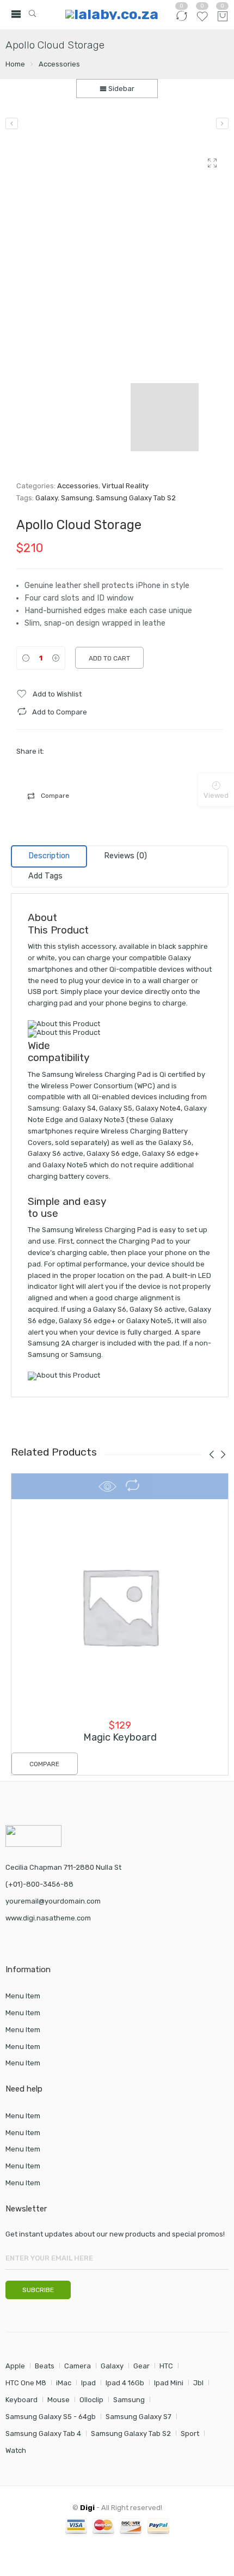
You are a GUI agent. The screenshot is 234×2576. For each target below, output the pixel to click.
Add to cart (109, 658)
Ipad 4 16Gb (125, 2383)
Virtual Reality (125, 486)
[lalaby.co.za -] (111, 14)
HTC (166, 2366)
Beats (45, 2366)
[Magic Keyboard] (120, 1606)
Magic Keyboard (120, 1737)
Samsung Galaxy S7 (138, 2417)
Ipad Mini (169, 2383)
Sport (190, 2433)
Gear (141, 2366)
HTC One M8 (26, 2383)
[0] (223, 17)
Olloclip (91, 2400)
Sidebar (121, 89)
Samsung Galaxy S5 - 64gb (51, 2417)
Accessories (59, 64)
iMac (64, 2383)
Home (15, 64)
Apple (15, 2366)
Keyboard (21, 2400)
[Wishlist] (202, 21)
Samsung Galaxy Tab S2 (136, 498)
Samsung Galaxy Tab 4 (43, 2433)
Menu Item (23, 1996)
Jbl (198, 2383)
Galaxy (47, 498)
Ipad (88, 2383)
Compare (55, 796)
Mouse (59, 2400)
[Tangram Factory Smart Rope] (222, 123)
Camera (78, 2366)
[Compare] (181, 21)
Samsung (77, 498)
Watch (16, 2450)
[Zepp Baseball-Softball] (12, 123)
